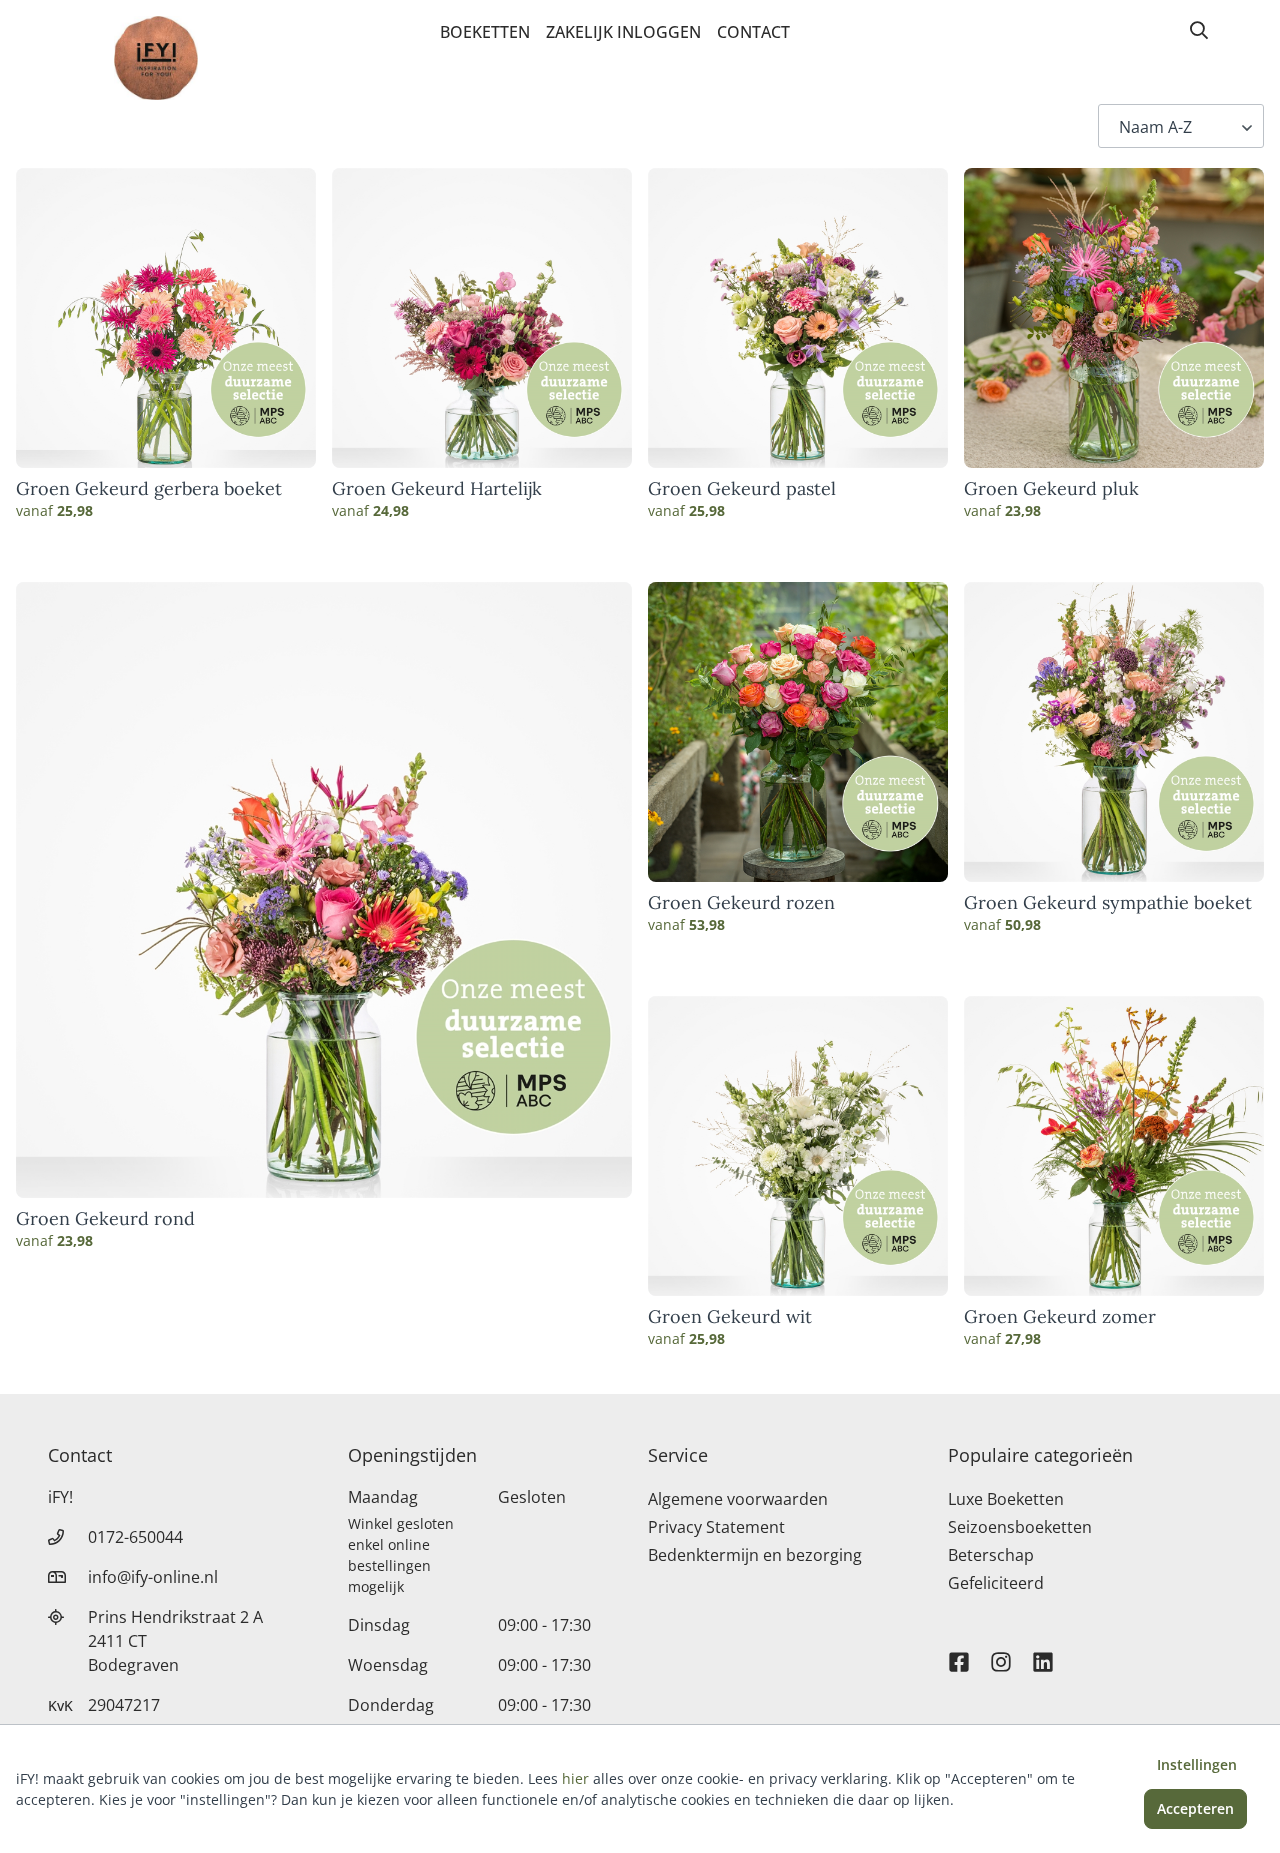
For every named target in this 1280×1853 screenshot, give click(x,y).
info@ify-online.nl (153, 1577)
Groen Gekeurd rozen (741, 903)
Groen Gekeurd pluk (1051, 489)
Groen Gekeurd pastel (742, 489)
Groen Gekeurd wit (730, 1317)
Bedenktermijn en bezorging (755, 1555)
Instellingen (1197, 1764)
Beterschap (991, 1555)
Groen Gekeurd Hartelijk (437, 489)
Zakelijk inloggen (623, 32)
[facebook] (959, 1653)
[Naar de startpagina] (156, 58)
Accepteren (1195, 1808)
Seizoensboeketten (1020, 1527)
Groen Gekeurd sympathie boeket (1108, 903)
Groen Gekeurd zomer (1060, 1317)
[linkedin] (1043, 1653)
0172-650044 (135, 1537)
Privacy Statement (716, 1527)
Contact (753, 32)
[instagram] (1001, 1653)
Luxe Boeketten (1006, 1499)
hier (575, 1778)
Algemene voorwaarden (738, 1499)
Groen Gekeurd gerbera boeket (149, 489)
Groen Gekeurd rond (105, 1219)
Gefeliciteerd (996, 1583)
